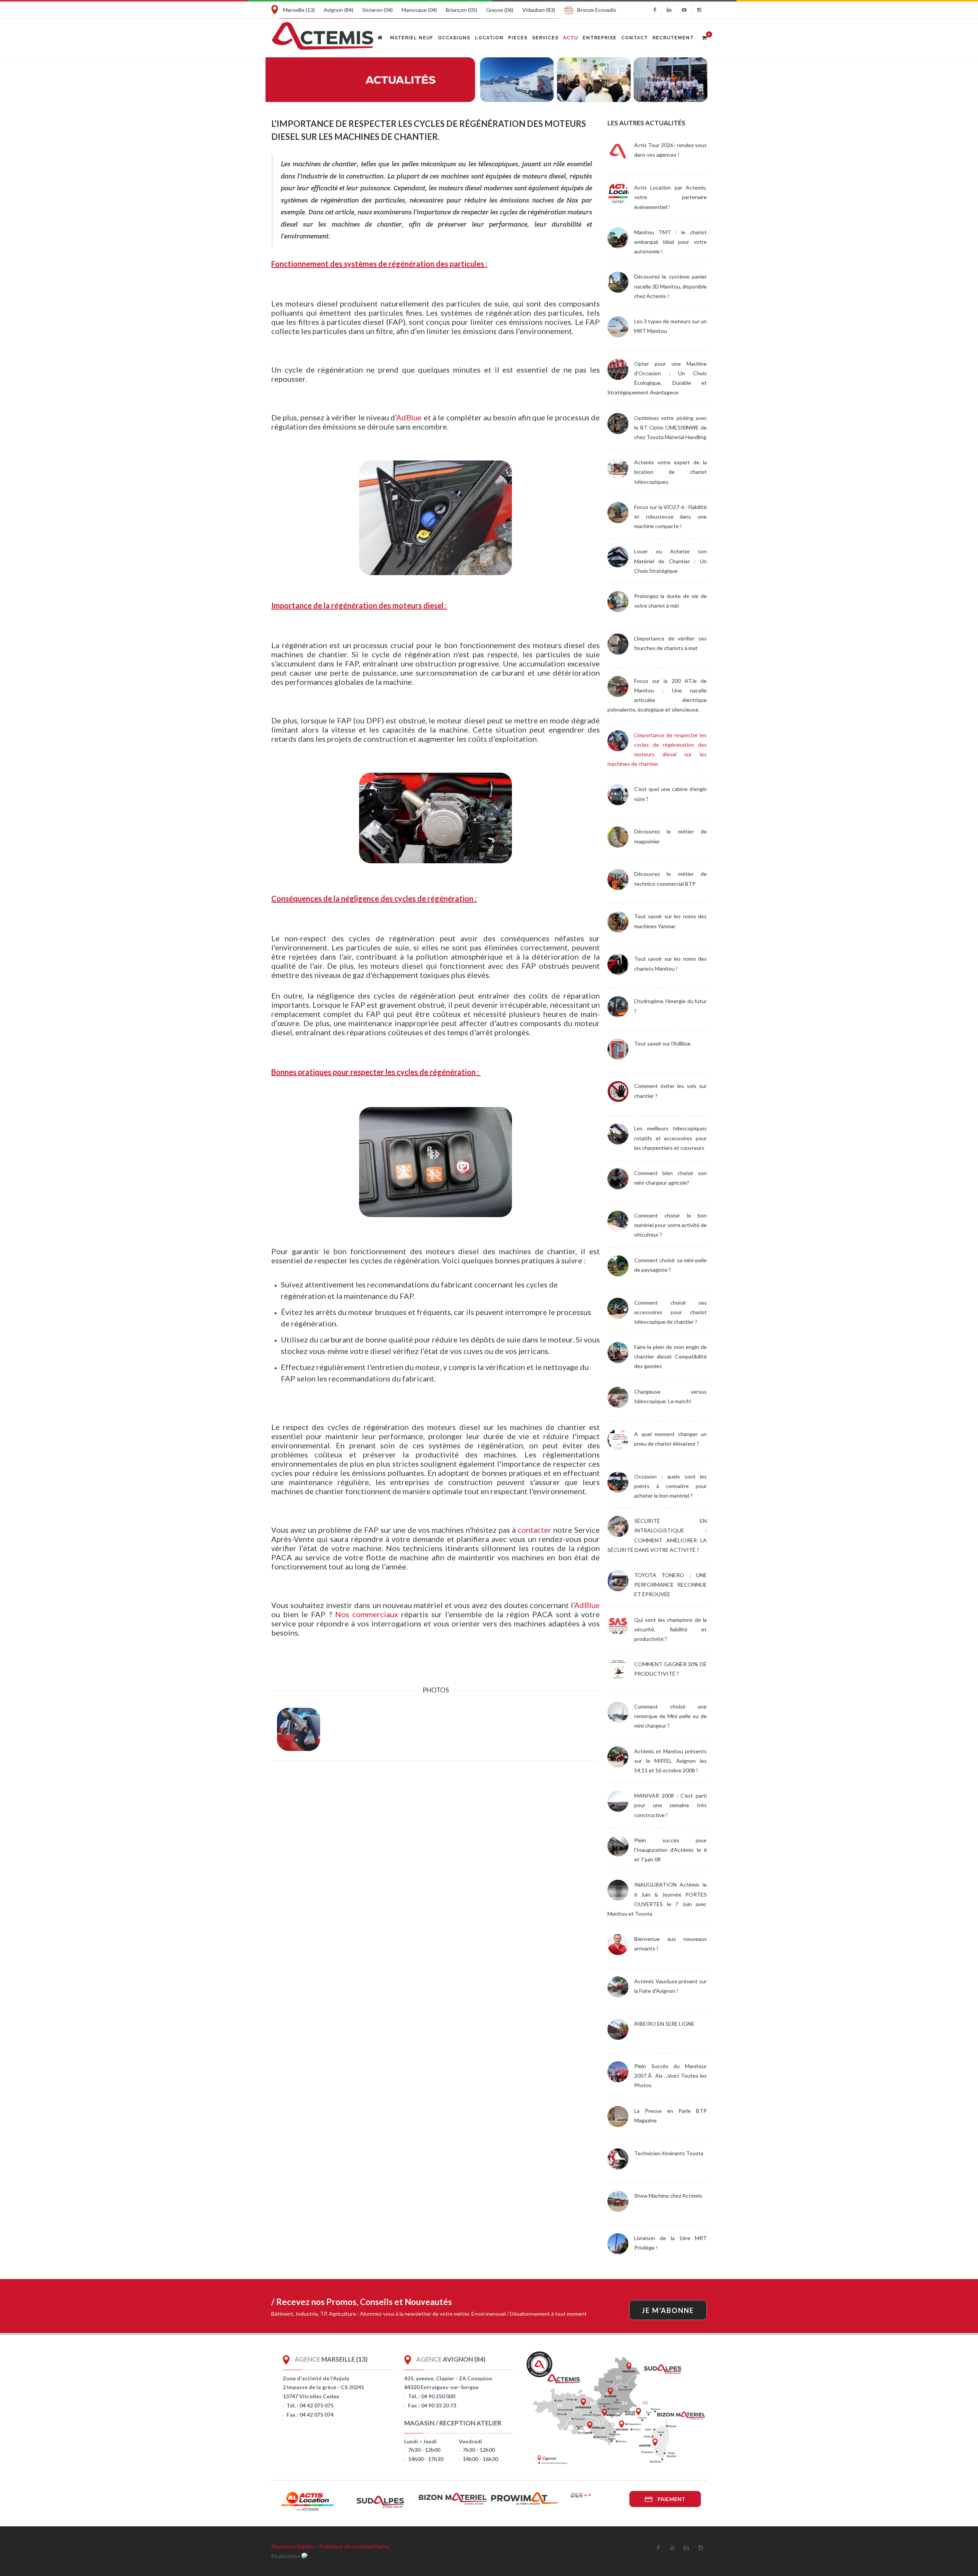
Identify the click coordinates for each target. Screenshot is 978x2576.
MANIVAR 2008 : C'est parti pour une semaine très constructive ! (670, 1805)
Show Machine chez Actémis (668, 2196)
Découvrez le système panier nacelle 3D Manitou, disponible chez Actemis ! (670, 286)
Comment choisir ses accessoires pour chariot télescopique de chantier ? (670, 1312)
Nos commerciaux (367, 1614)
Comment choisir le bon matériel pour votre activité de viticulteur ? (670, 1225)
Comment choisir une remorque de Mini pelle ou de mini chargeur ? (670, 1716)
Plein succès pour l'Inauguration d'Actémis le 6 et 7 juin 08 (670, 1850)
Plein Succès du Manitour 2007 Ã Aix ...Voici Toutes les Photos (670, 2076)
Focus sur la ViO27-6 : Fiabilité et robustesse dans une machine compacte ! (670, 516)
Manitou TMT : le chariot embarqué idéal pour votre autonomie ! (670, 242)
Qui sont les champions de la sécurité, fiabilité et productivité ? (670, 1629)
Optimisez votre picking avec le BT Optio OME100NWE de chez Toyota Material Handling (670, 427)
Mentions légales (293, 2546)
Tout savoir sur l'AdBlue (662, 1043)
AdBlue (409, 417)
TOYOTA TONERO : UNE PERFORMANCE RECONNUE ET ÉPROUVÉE (670, 1585)
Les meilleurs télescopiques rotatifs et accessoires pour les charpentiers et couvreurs (670, 1138)
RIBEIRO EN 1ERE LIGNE (664, 2024)
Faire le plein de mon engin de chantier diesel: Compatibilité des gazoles (670, 1356)
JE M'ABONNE (668, 2310)
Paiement (671, 2499)
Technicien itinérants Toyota (669, 2153)
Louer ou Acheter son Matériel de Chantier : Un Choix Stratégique (670, 561)
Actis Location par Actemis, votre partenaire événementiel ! (670, 197)
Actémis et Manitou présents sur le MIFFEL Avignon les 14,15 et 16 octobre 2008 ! (670, 1761)
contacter (534, 1530)
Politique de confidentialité (355, 2546)
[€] (704, 37)
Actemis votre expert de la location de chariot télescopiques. (670, 472)
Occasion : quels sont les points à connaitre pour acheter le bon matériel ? (670, 1486)
